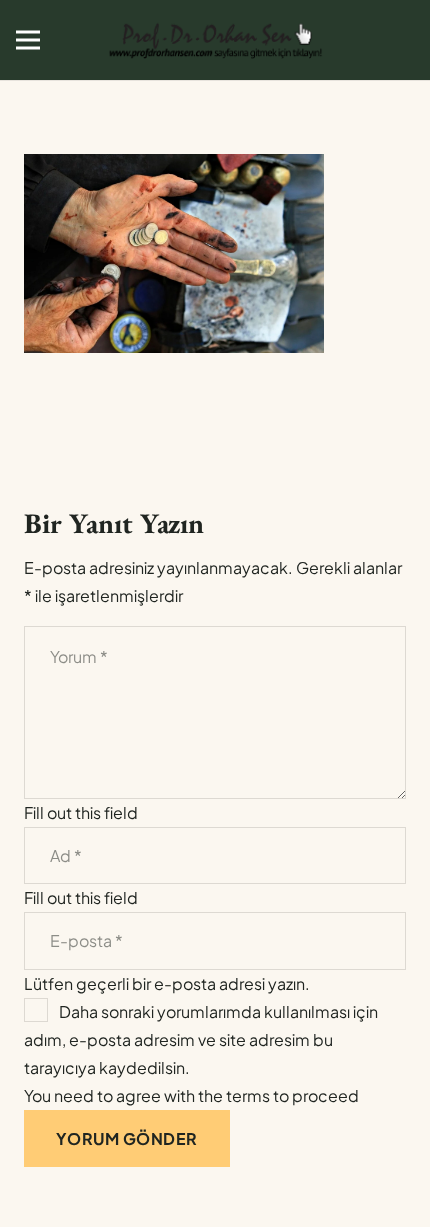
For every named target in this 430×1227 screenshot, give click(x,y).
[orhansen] (215, 40)
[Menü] (28, 40)
